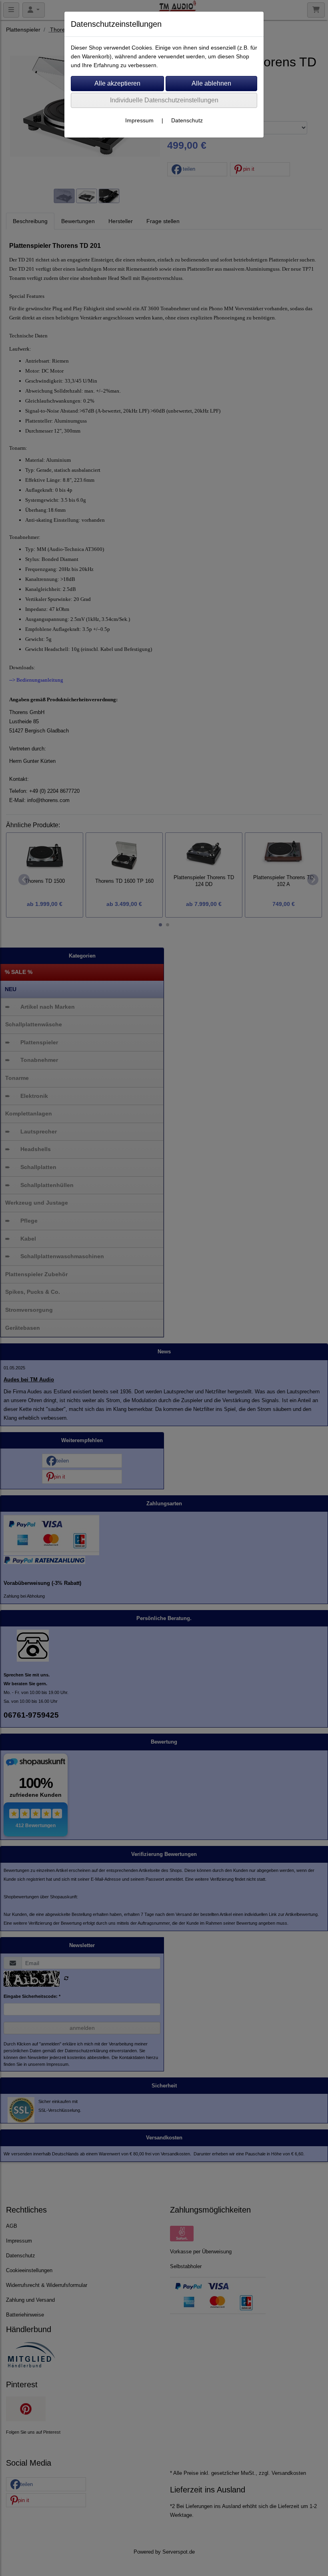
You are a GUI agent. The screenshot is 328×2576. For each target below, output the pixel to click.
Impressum (139, 120)
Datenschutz (187, 120)
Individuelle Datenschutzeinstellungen (164, 100)
